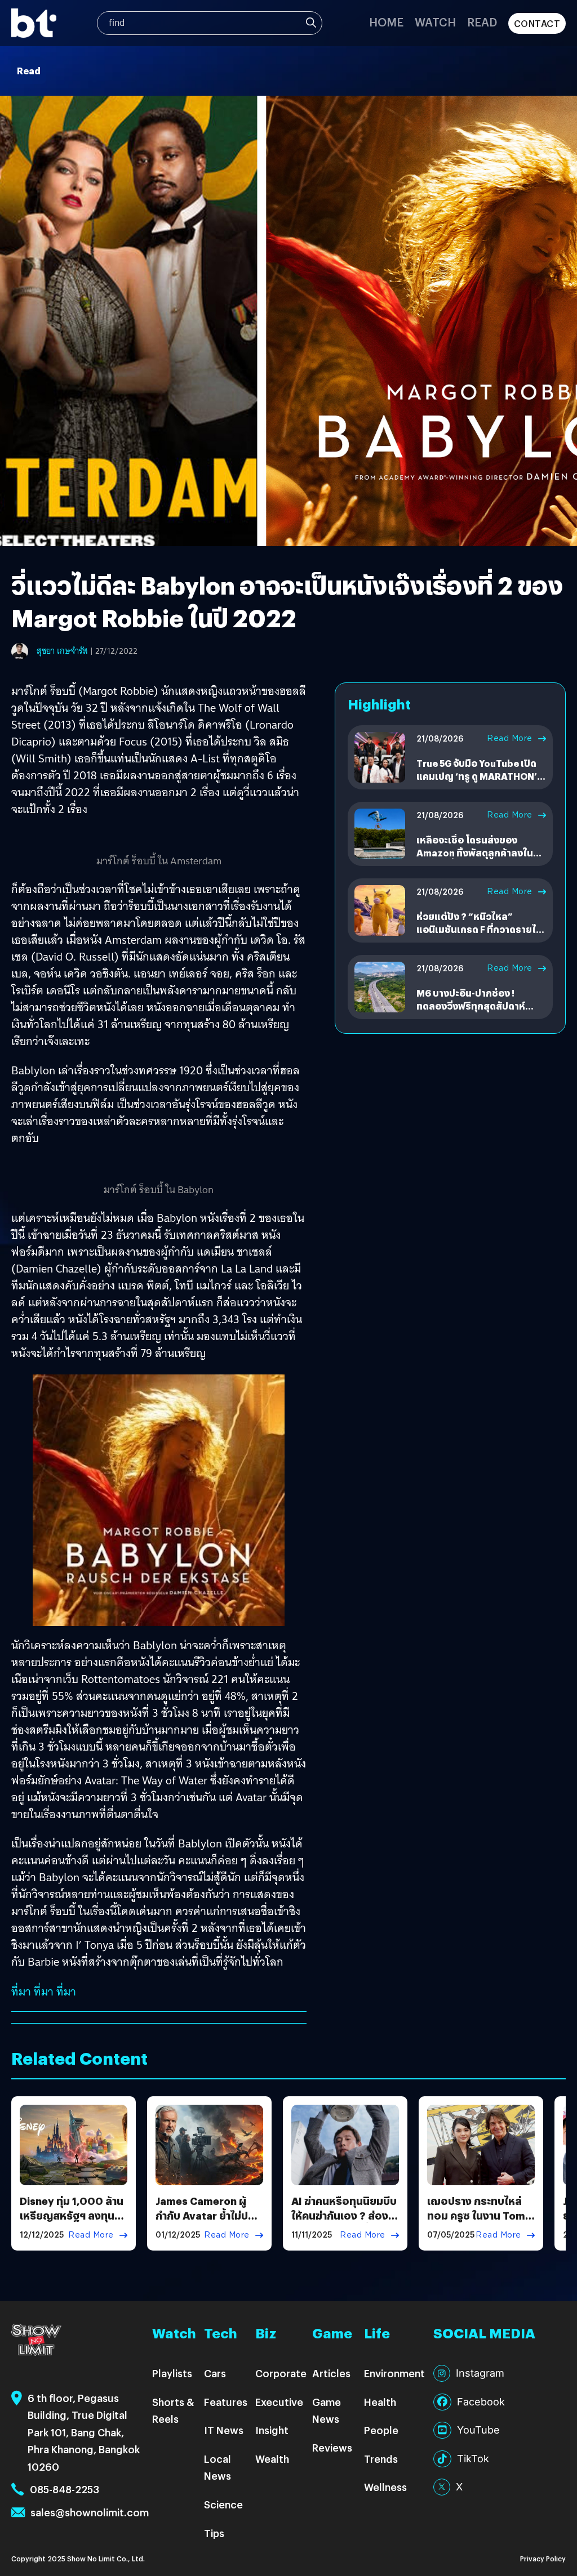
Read (482, 22)
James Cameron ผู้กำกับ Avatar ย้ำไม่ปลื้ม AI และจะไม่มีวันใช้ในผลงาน (209, 2222)
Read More (510, 738)
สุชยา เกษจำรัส (62, 651)
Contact (537, 23)
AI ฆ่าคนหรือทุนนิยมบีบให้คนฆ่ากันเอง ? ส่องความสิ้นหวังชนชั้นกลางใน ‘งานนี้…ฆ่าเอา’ (344, 2222)
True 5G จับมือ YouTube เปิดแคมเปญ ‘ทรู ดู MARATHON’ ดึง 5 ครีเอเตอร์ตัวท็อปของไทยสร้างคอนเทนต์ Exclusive (481, 782)
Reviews (332, 2447)
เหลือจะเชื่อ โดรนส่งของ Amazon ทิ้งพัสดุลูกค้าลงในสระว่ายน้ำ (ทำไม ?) (475, 852)
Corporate (281, 2373)
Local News (218, 2467)
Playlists (172, 2373)
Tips (214, 2533)
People (381, 2430)
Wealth (272, 2459)
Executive (279, 2402)
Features (226, 2402)
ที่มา (21, 1992)
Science (223, 2504)
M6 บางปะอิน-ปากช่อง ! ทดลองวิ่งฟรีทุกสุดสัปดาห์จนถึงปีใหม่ (471, 1006)
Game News (327, 2410)
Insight (272, 2430)
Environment (394, 2373)
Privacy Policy (543, 2558)
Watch (435, 22)
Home (386, 22)
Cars (215, 2373)
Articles (331, 2373)
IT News (224, 2430)
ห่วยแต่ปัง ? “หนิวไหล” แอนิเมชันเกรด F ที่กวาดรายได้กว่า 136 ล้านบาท (479, 929)
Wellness (385, 2487)
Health (380, 2402)
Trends (381, 2459)
